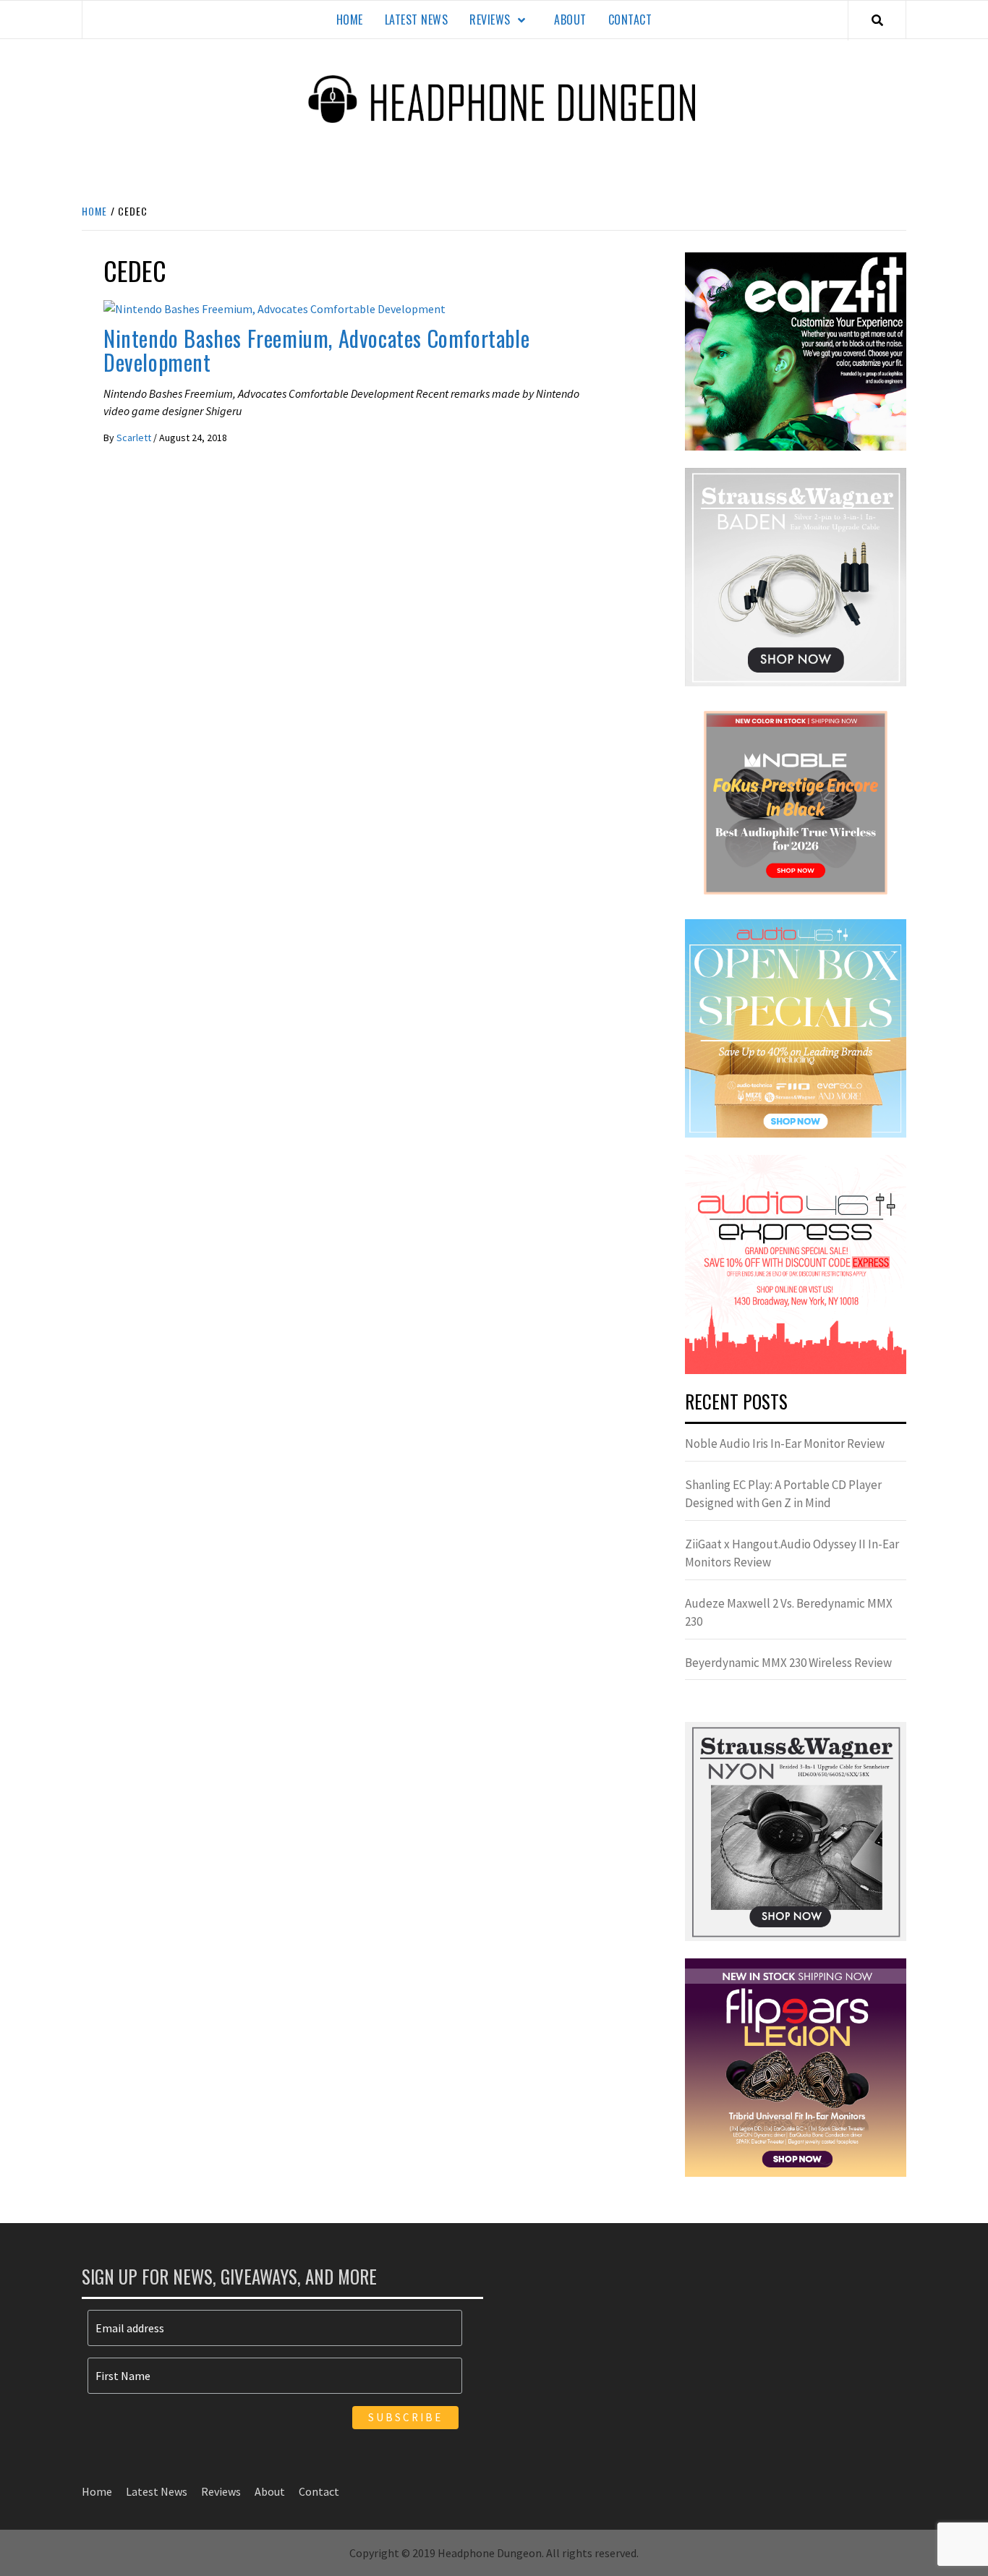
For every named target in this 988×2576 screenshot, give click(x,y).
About (570, 20)
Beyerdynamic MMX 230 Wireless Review (788, 1663)
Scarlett (135, 438)
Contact (630, 20)
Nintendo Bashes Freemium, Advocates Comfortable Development (316, 350)
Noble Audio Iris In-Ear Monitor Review (785, 1443)
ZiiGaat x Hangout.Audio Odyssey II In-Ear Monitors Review (792, 1553)
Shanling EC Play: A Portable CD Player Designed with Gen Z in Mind (783, 1494)
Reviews (490, 20)
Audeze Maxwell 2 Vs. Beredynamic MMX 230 (789, 1613)
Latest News (417, 20)
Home (350, 20)
